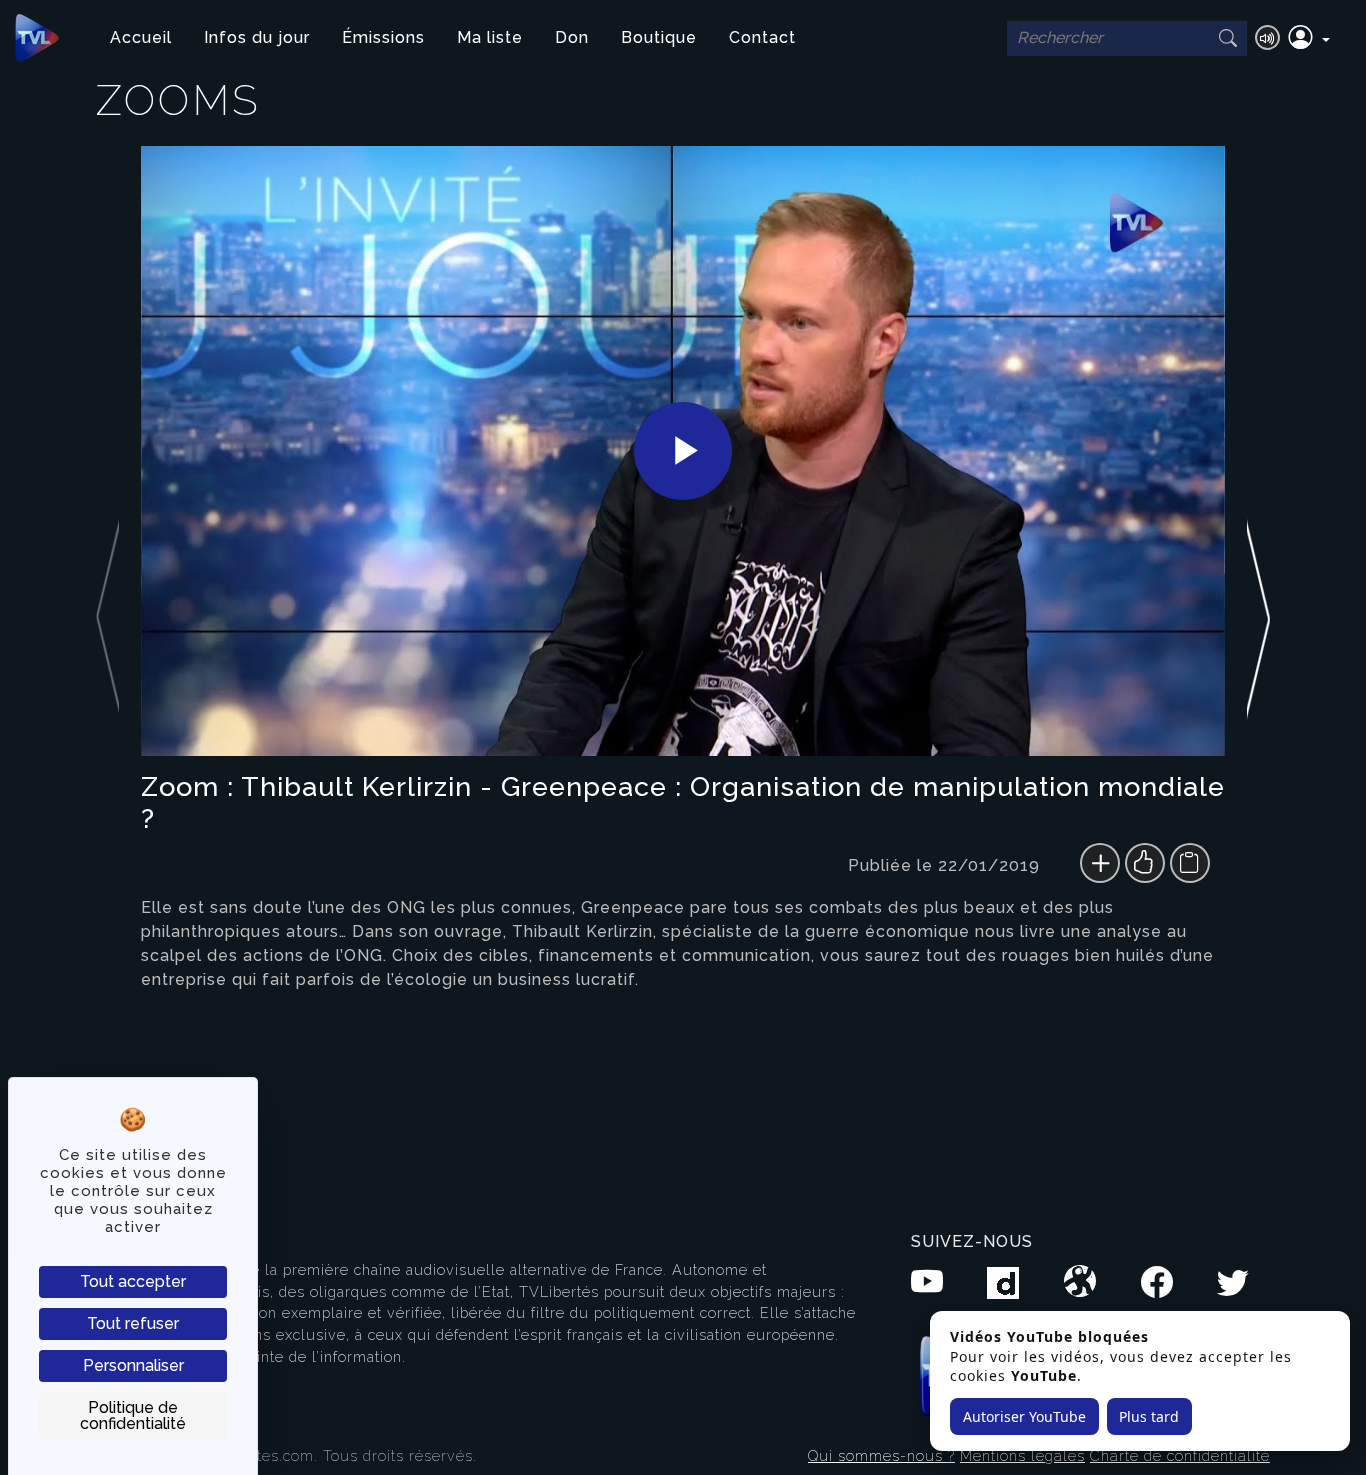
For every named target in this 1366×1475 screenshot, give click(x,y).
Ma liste (490, 37)
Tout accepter (133, 1281)
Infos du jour (257, 37)
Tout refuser (133, 1323)
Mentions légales (1022, 1455)
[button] (1309, 38)
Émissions (383, 37)
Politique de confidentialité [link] (133, 1415)
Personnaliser (133, 1365)
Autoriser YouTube (1024, 1416)
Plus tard (1149, 1416)
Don (572, 37)
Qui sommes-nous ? (881, 1455)
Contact (762, 37)
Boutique (659, 37)
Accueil (141, 37)
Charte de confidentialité (1180, 1455)
